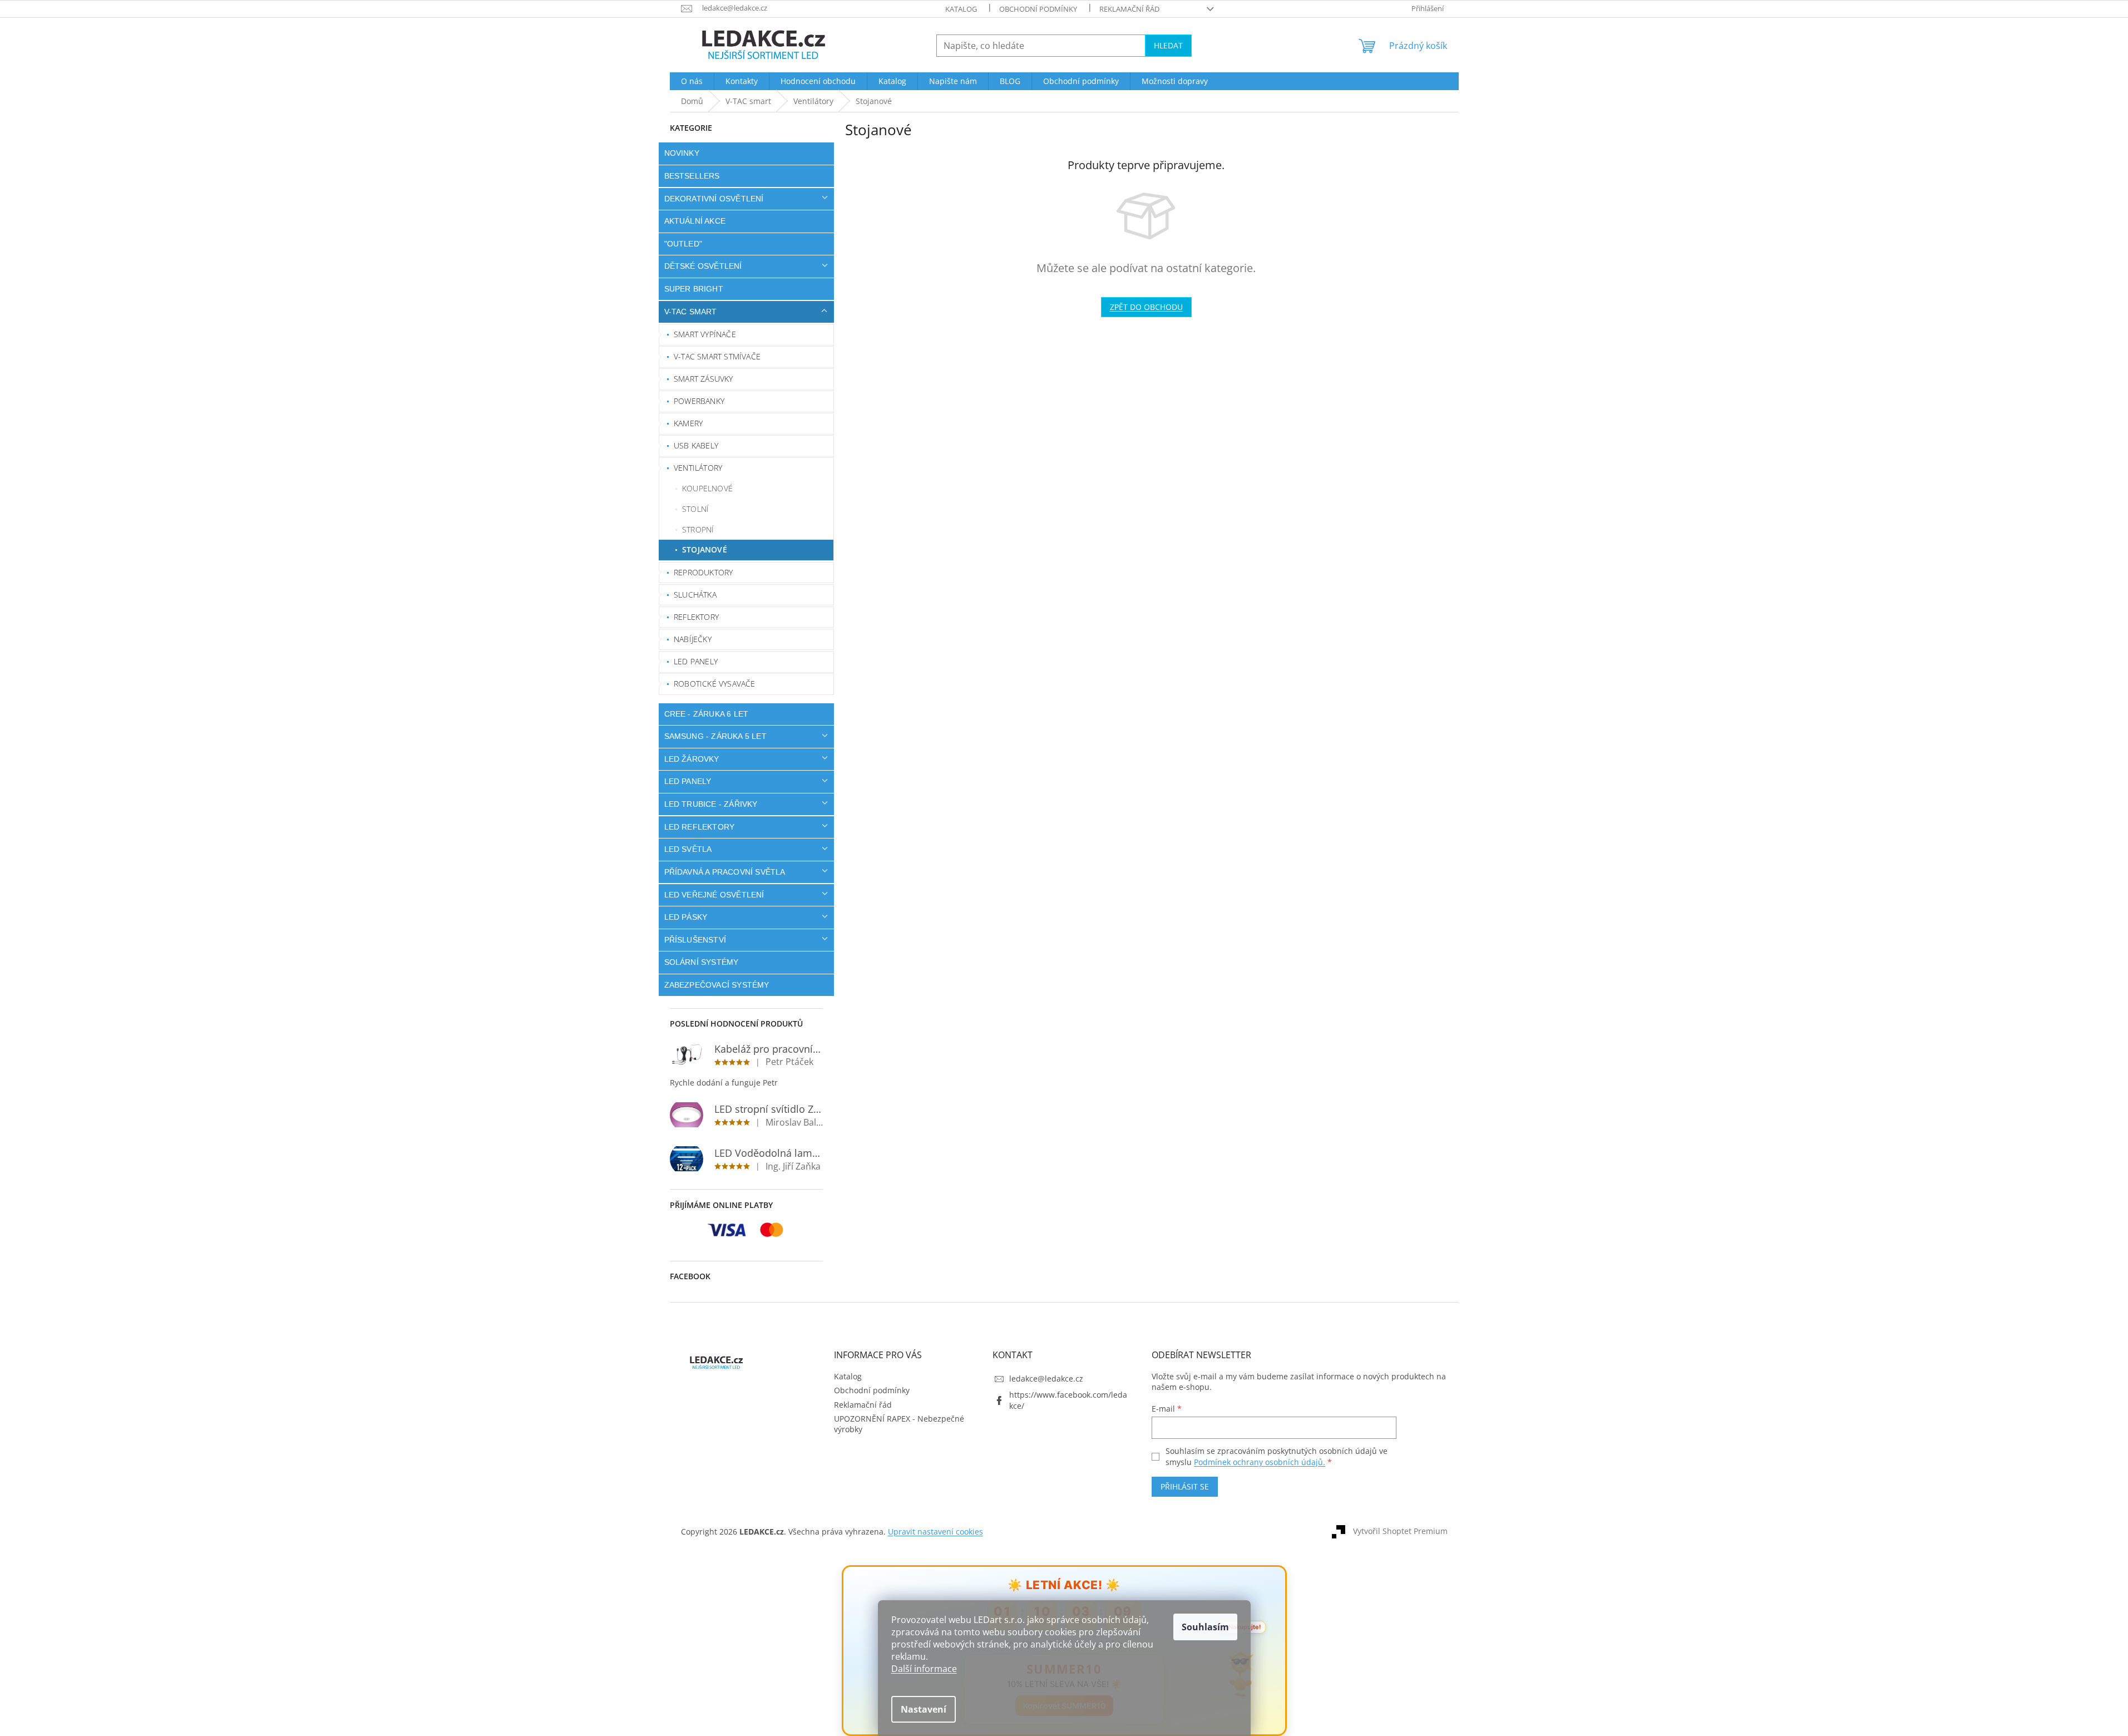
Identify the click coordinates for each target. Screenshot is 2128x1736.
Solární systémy (702, 962)
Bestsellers (692, 176)
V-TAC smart (691, 312)
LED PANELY (688, 781)
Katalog (961, 9)
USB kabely (696, 445)
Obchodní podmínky (1038, 9)
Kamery (688, 423)
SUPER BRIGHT (694, 289)
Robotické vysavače (715, 684)
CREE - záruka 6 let (707, 714)
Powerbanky (699, 401)
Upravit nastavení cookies (935, 1532)
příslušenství (695, 940)
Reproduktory (703, 572)
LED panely (696, 661)
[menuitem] (692, 81)
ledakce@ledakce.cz (1046, 1379)
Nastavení (924, 1709)
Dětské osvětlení (703, 266)
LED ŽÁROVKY (692, 759)
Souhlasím (1205, 1627)
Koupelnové (707, 488)
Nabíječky (693, 639)
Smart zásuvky (703, 379)
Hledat (1168, 45)
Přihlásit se (1185, 1486)
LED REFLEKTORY (700, 827)
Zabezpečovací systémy (717, 985)
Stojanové (705, 549)
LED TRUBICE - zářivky (711, 804)
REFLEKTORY (696, 617)
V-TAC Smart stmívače (717, 356)
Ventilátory (698, 468)
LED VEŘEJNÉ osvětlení (714, 895)
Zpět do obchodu (1146, 307)
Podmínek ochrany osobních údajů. (1260, 1462)
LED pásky (686, 917)
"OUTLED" (683, 244)
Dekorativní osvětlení (714, 199)
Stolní (695, 509)
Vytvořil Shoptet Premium (1400, 1531)
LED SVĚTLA (688, 849)
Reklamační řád (1129, 9)
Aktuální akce (695, 221)
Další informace (924, 1669)
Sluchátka (695, 595)
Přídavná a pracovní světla (725, 872)
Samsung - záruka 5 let (715, 736)
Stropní (698, 529)
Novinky (682, 153)
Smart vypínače (705, 334)
